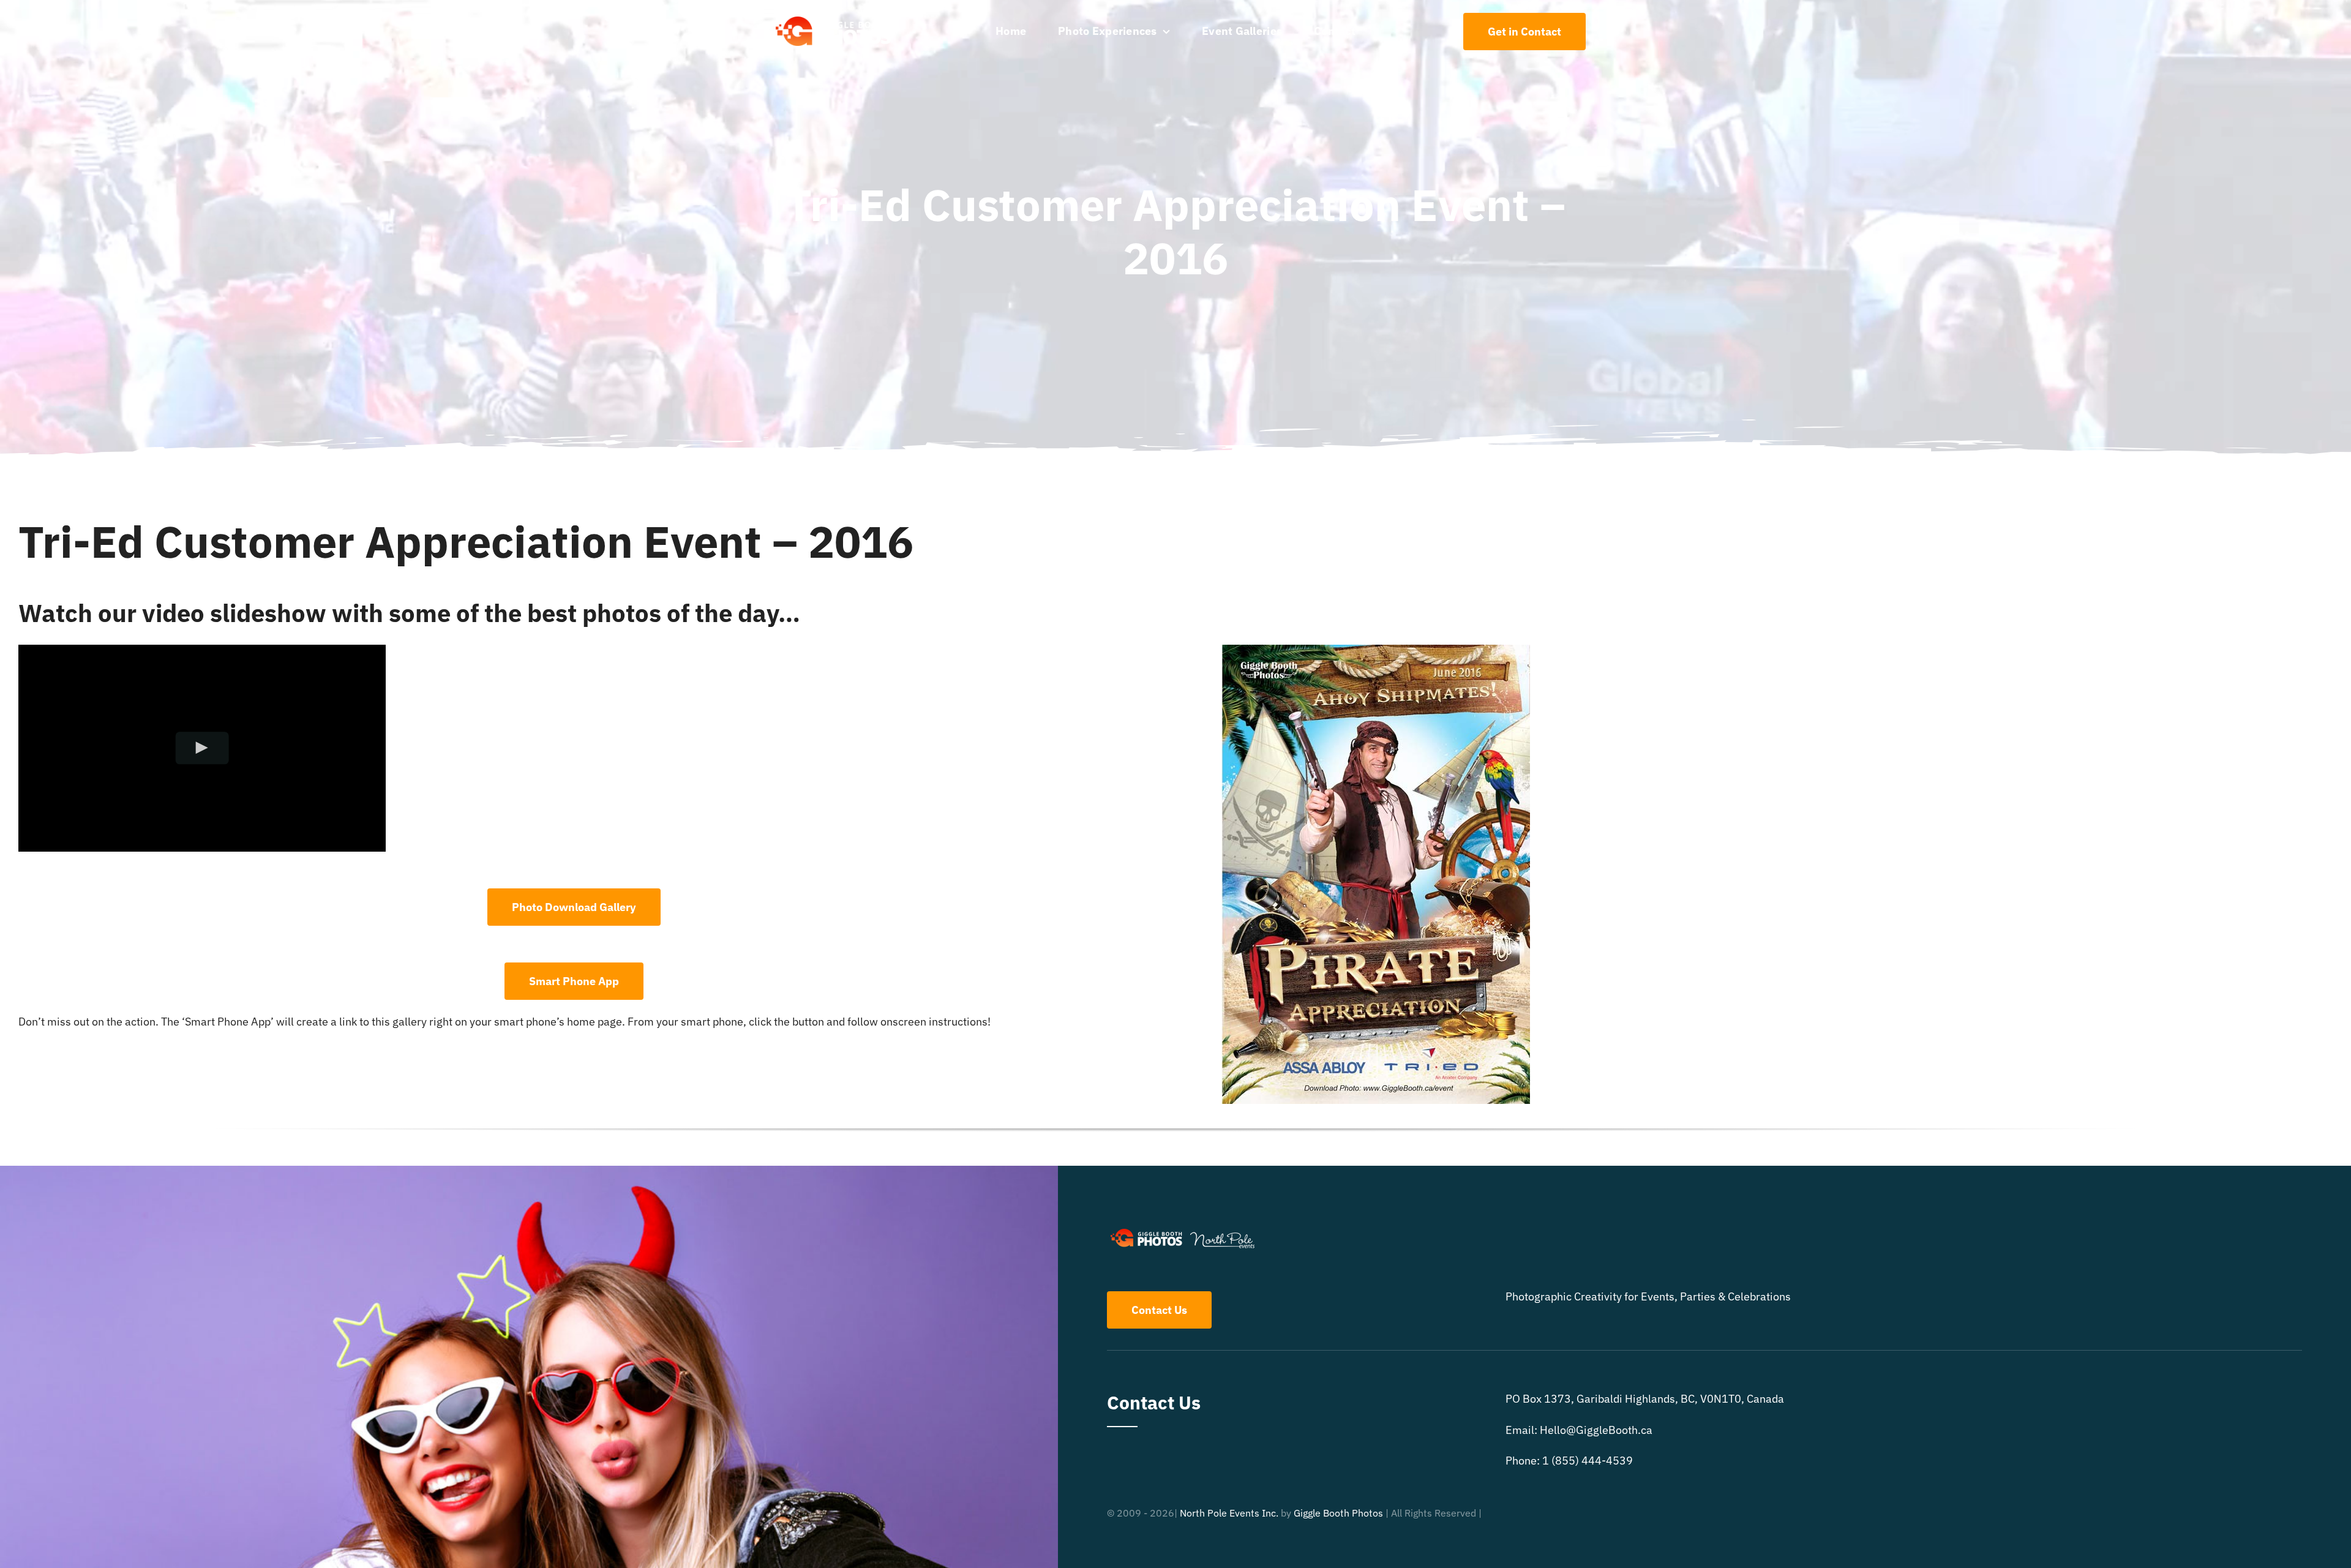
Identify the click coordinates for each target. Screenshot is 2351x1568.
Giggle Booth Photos (1338, 1513)
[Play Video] (202, 748)
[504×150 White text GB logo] (834, 16)
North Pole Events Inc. (1229, 1513)
